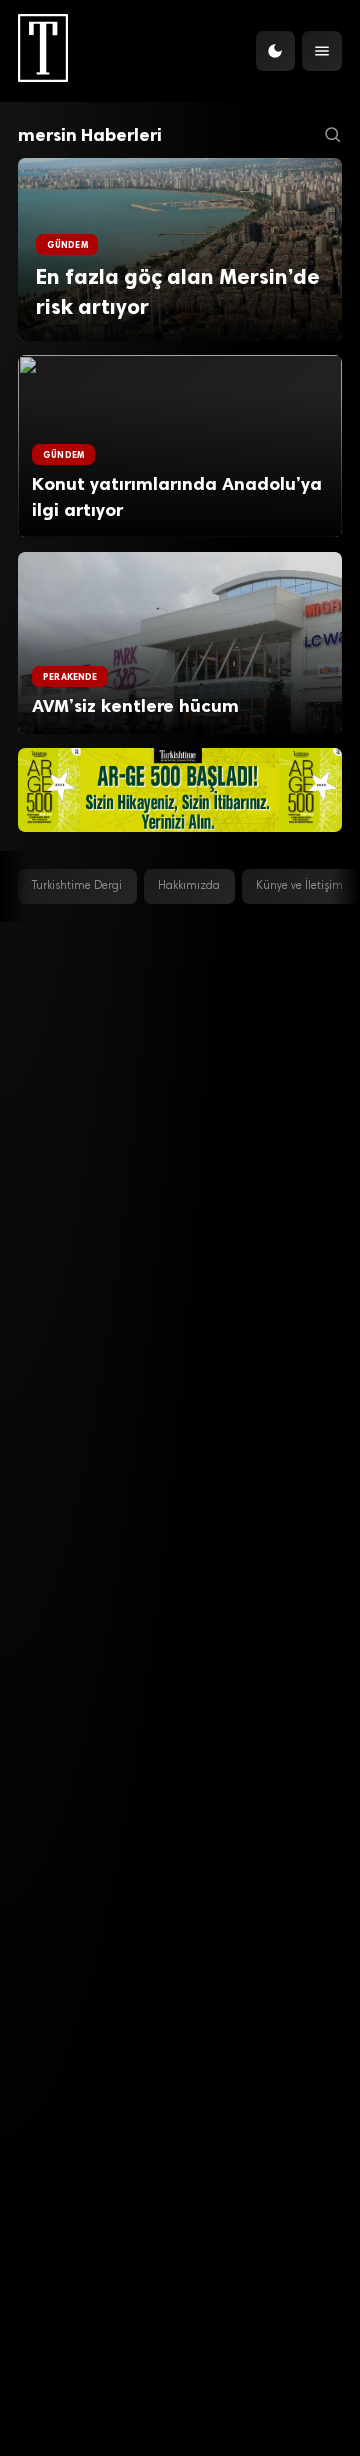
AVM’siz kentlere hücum (140, 706)
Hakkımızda (189, 886)
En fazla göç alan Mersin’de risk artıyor (178, 292)
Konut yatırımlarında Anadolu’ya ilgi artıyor (177, 496)
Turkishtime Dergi (77, 886)
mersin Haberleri (90, 135)
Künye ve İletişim (299, 886)
